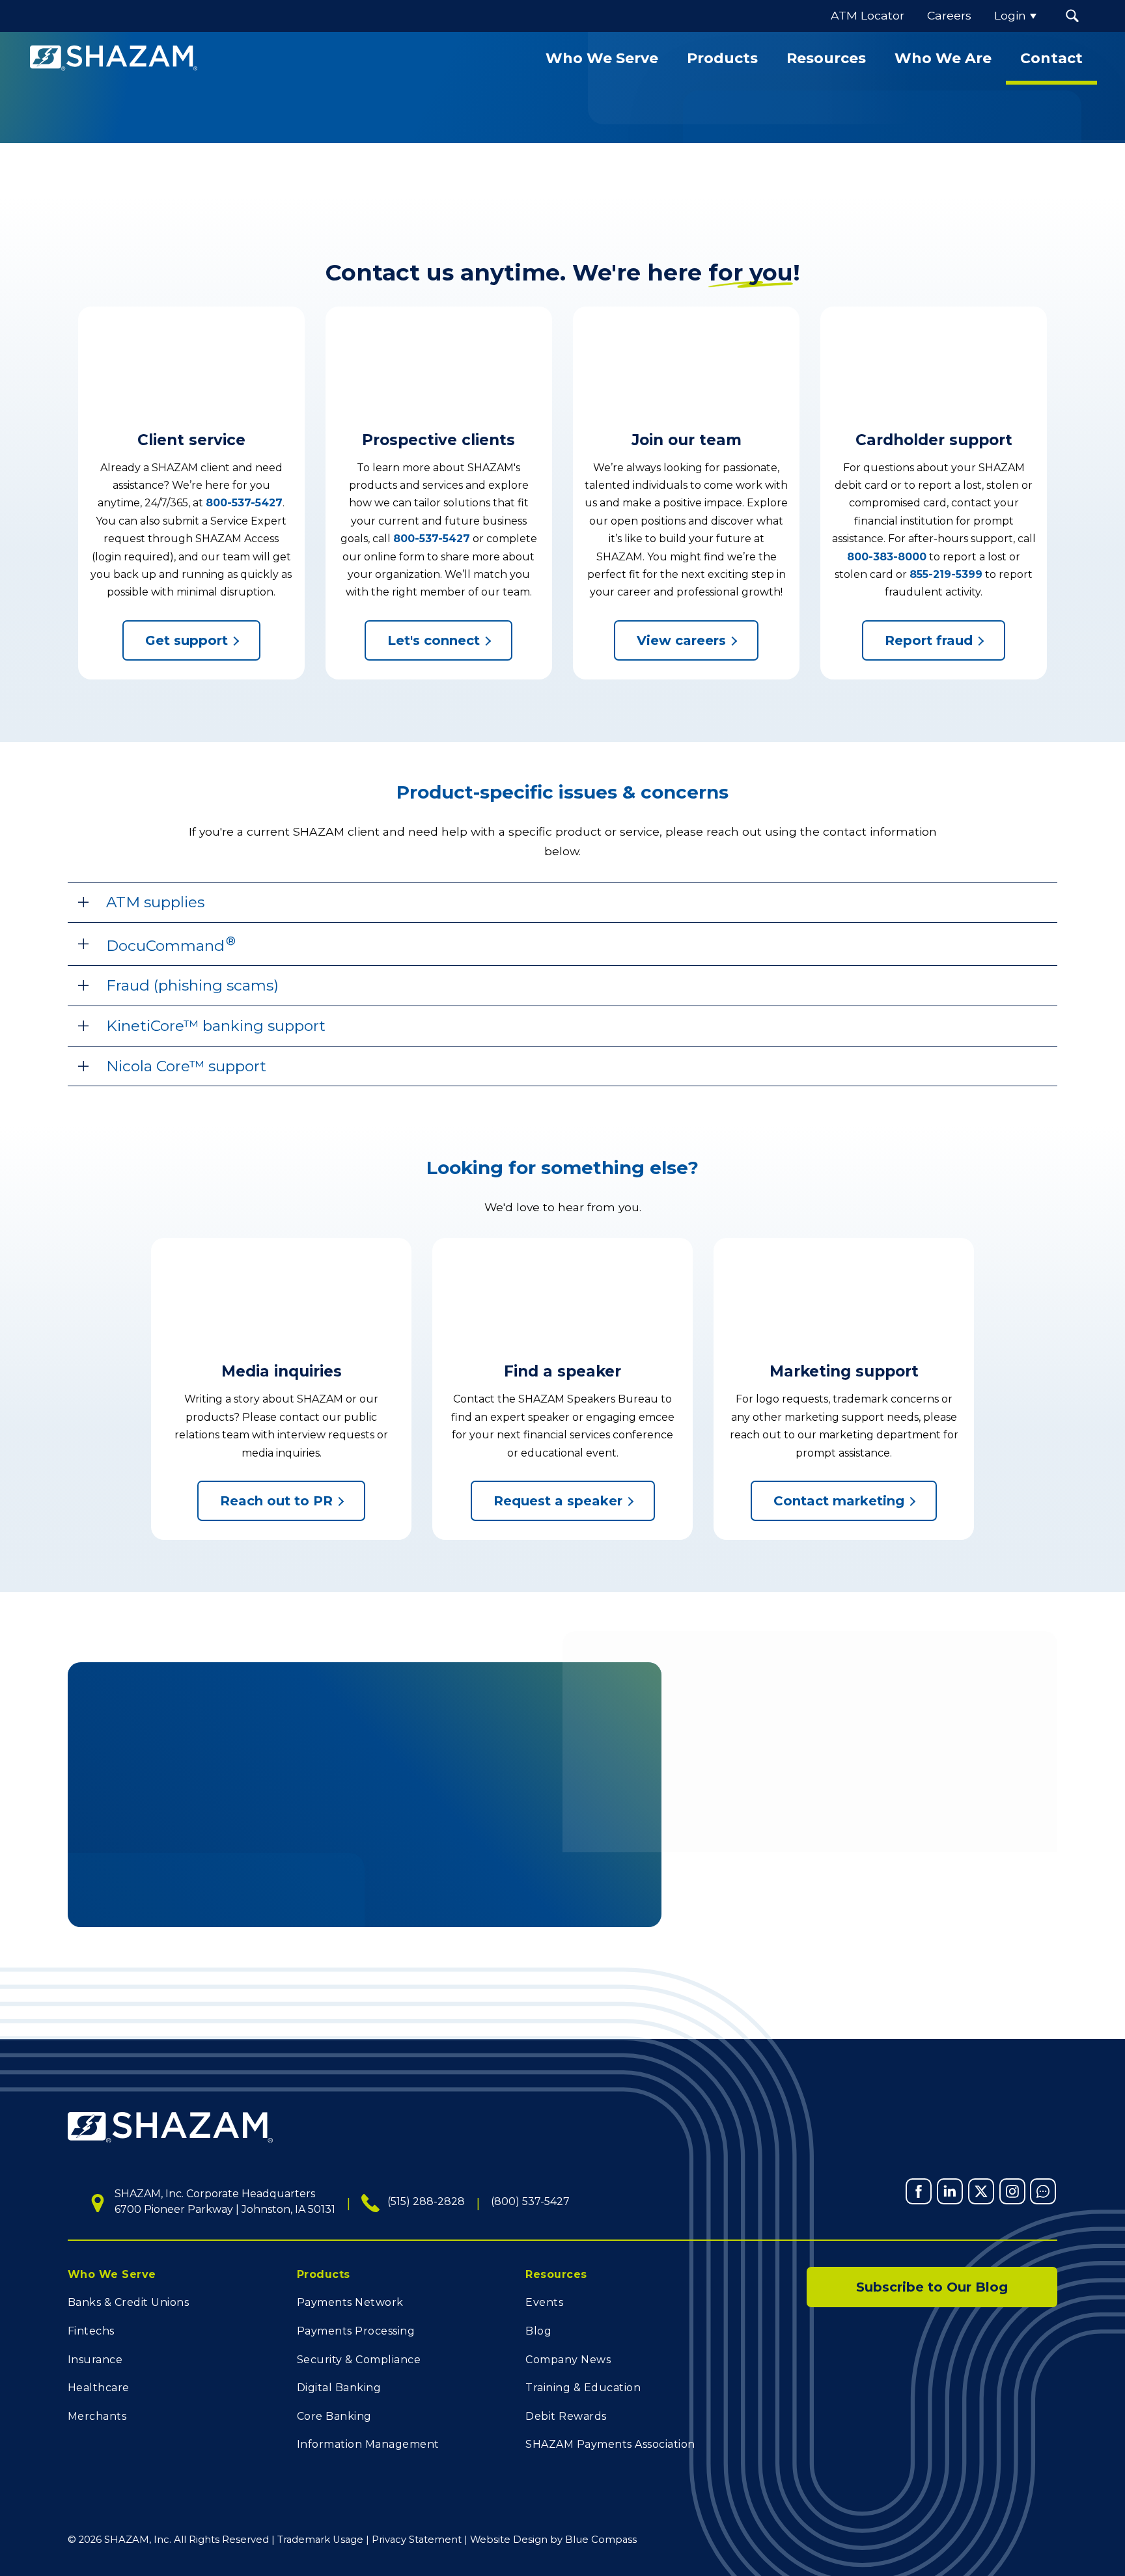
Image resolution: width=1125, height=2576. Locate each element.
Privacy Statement (417, 2540)
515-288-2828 (441, 1816)
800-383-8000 (887, 557)
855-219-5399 (946, 574)
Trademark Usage (320, 2540)
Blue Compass (601, 2540)
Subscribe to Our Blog (932, 2287)
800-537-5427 (244, 503)
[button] (1073, 16)
